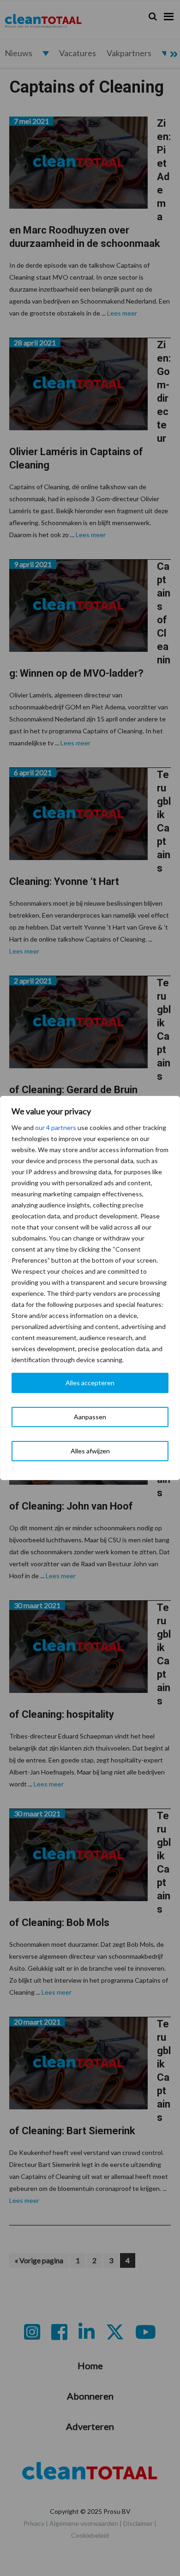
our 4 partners (56, 1127)
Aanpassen (90, 1417)
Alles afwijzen (90, 1451)
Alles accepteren (90, 1383)
